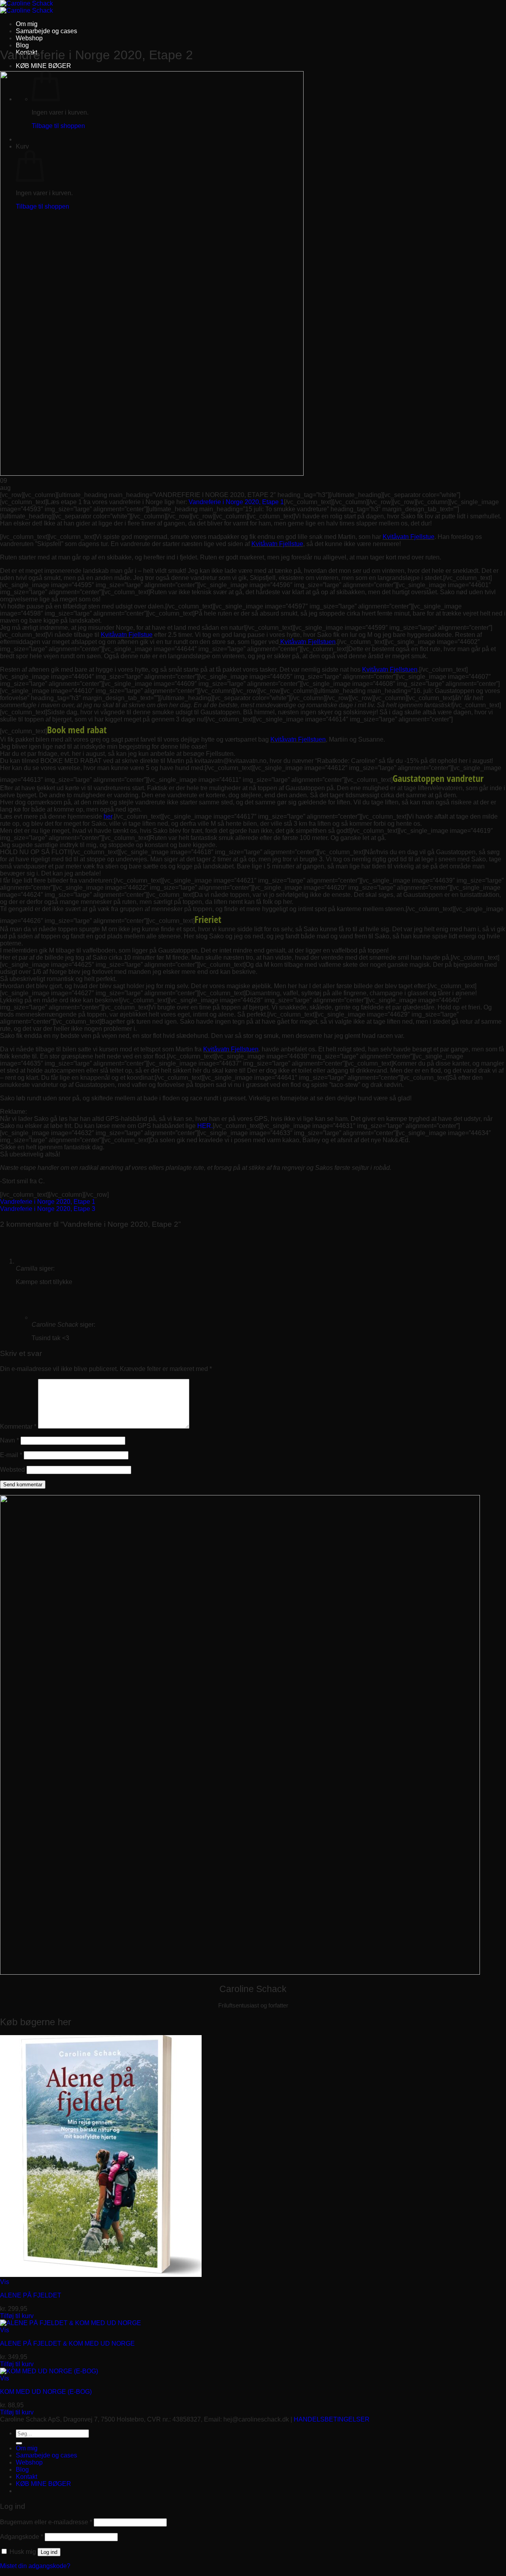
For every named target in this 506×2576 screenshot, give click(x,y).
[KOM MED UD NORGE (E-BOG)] (49, 2371)
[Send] (19, 2443)
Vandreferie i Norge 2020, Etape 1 (236, 502)
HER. (205, 1126)
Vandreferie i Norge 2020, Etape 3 (48, 1209)
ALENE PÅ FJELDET (31, 2295)
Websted (12, 1470)
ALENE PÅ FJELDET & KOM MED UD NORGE (67, 2343)
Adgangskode (22, 2537)
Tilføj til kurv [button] (17, 2316)
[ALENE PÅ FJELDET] (101, 2275)
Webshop (29, 38)
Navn (9, 1440)
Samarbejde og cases (46, 31)
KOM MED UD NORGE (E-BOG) (46, 2392)
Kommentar (18, 1426)
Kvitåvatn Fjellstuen (308, 642)
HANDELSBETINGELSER (332, 2419)
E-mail (11, 1455)
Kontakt (26, 2477)
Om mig (27, 24)
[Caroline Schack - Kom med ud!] (26, 7)
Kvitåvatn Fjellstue (409, 537)
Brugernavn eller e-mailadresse (46, 2522)
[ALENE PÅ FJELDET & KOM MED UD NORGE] (71, 2323)
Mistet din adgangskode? (35, 2566)
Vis (5, 2282)
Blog (22, 45)
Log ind (49, 2552)
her (108, 816)
